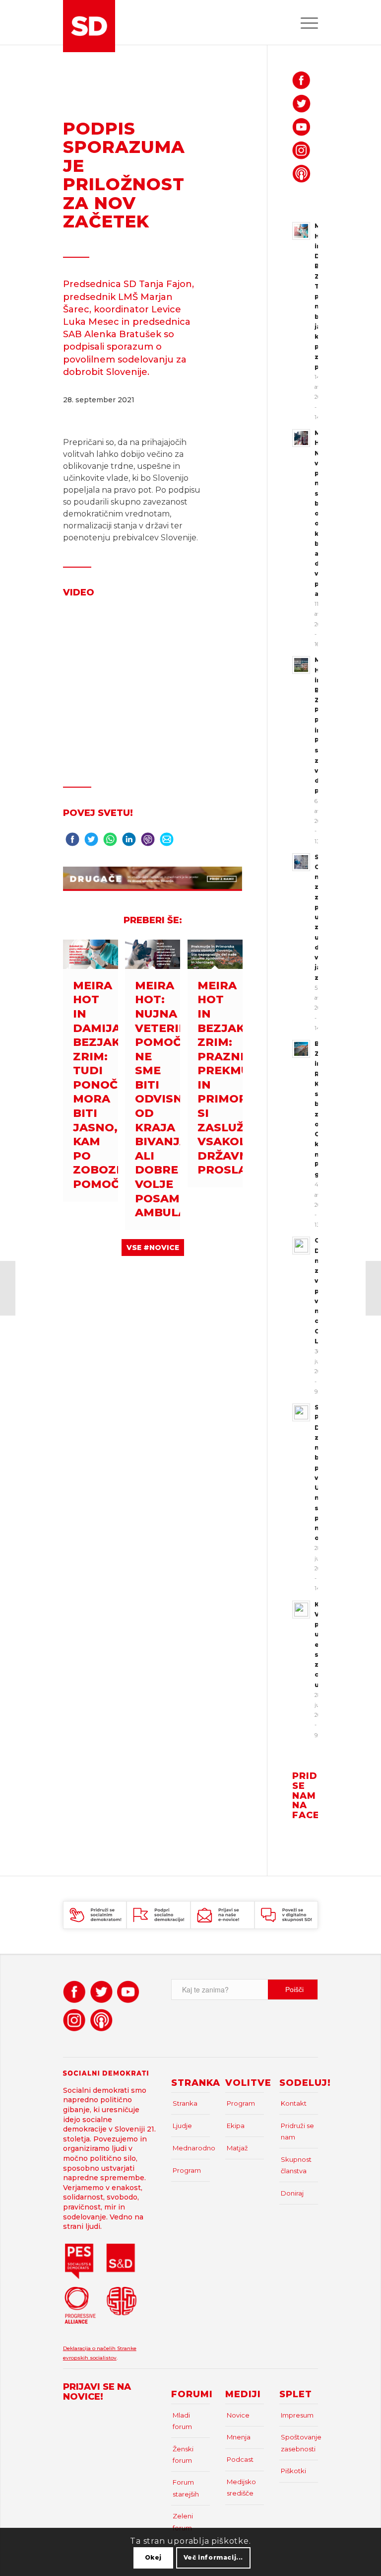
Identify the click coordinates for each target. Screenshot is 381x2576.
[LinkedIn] (129, 842)
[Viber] (148, 842)
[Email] (167, 842)
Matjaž (237, 2148)
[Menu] (304, 22)
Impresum (297, 2415)
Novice (238, 2415)
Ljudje (182, 2126)
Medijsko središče (241, 2487)
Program (187, 2170)
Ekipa (236, 2126)
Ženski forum (183, 2455)
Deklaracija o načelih (90, 2348)
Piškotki (293, 2471)
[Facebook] (72, 842)
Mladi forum (182, 2421)
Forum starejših (186, 2488)
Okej (153, 2557)
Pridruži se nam (297, 2131)
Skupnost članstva (296, 2165)
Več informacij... (213, 2557)
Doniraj (292, 2193)
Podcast (240, 2459)
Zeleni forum (183, 2522)
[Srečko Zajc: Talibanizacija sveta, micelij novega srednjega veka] (373, 1288)
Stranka (185, 2103)
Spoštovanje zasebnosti (299, 2443)
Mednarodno (191, 2148)
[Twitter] (91, 842)
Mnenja (239, 2437)
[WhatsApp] (110, 842)
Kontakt (294, 2103)
